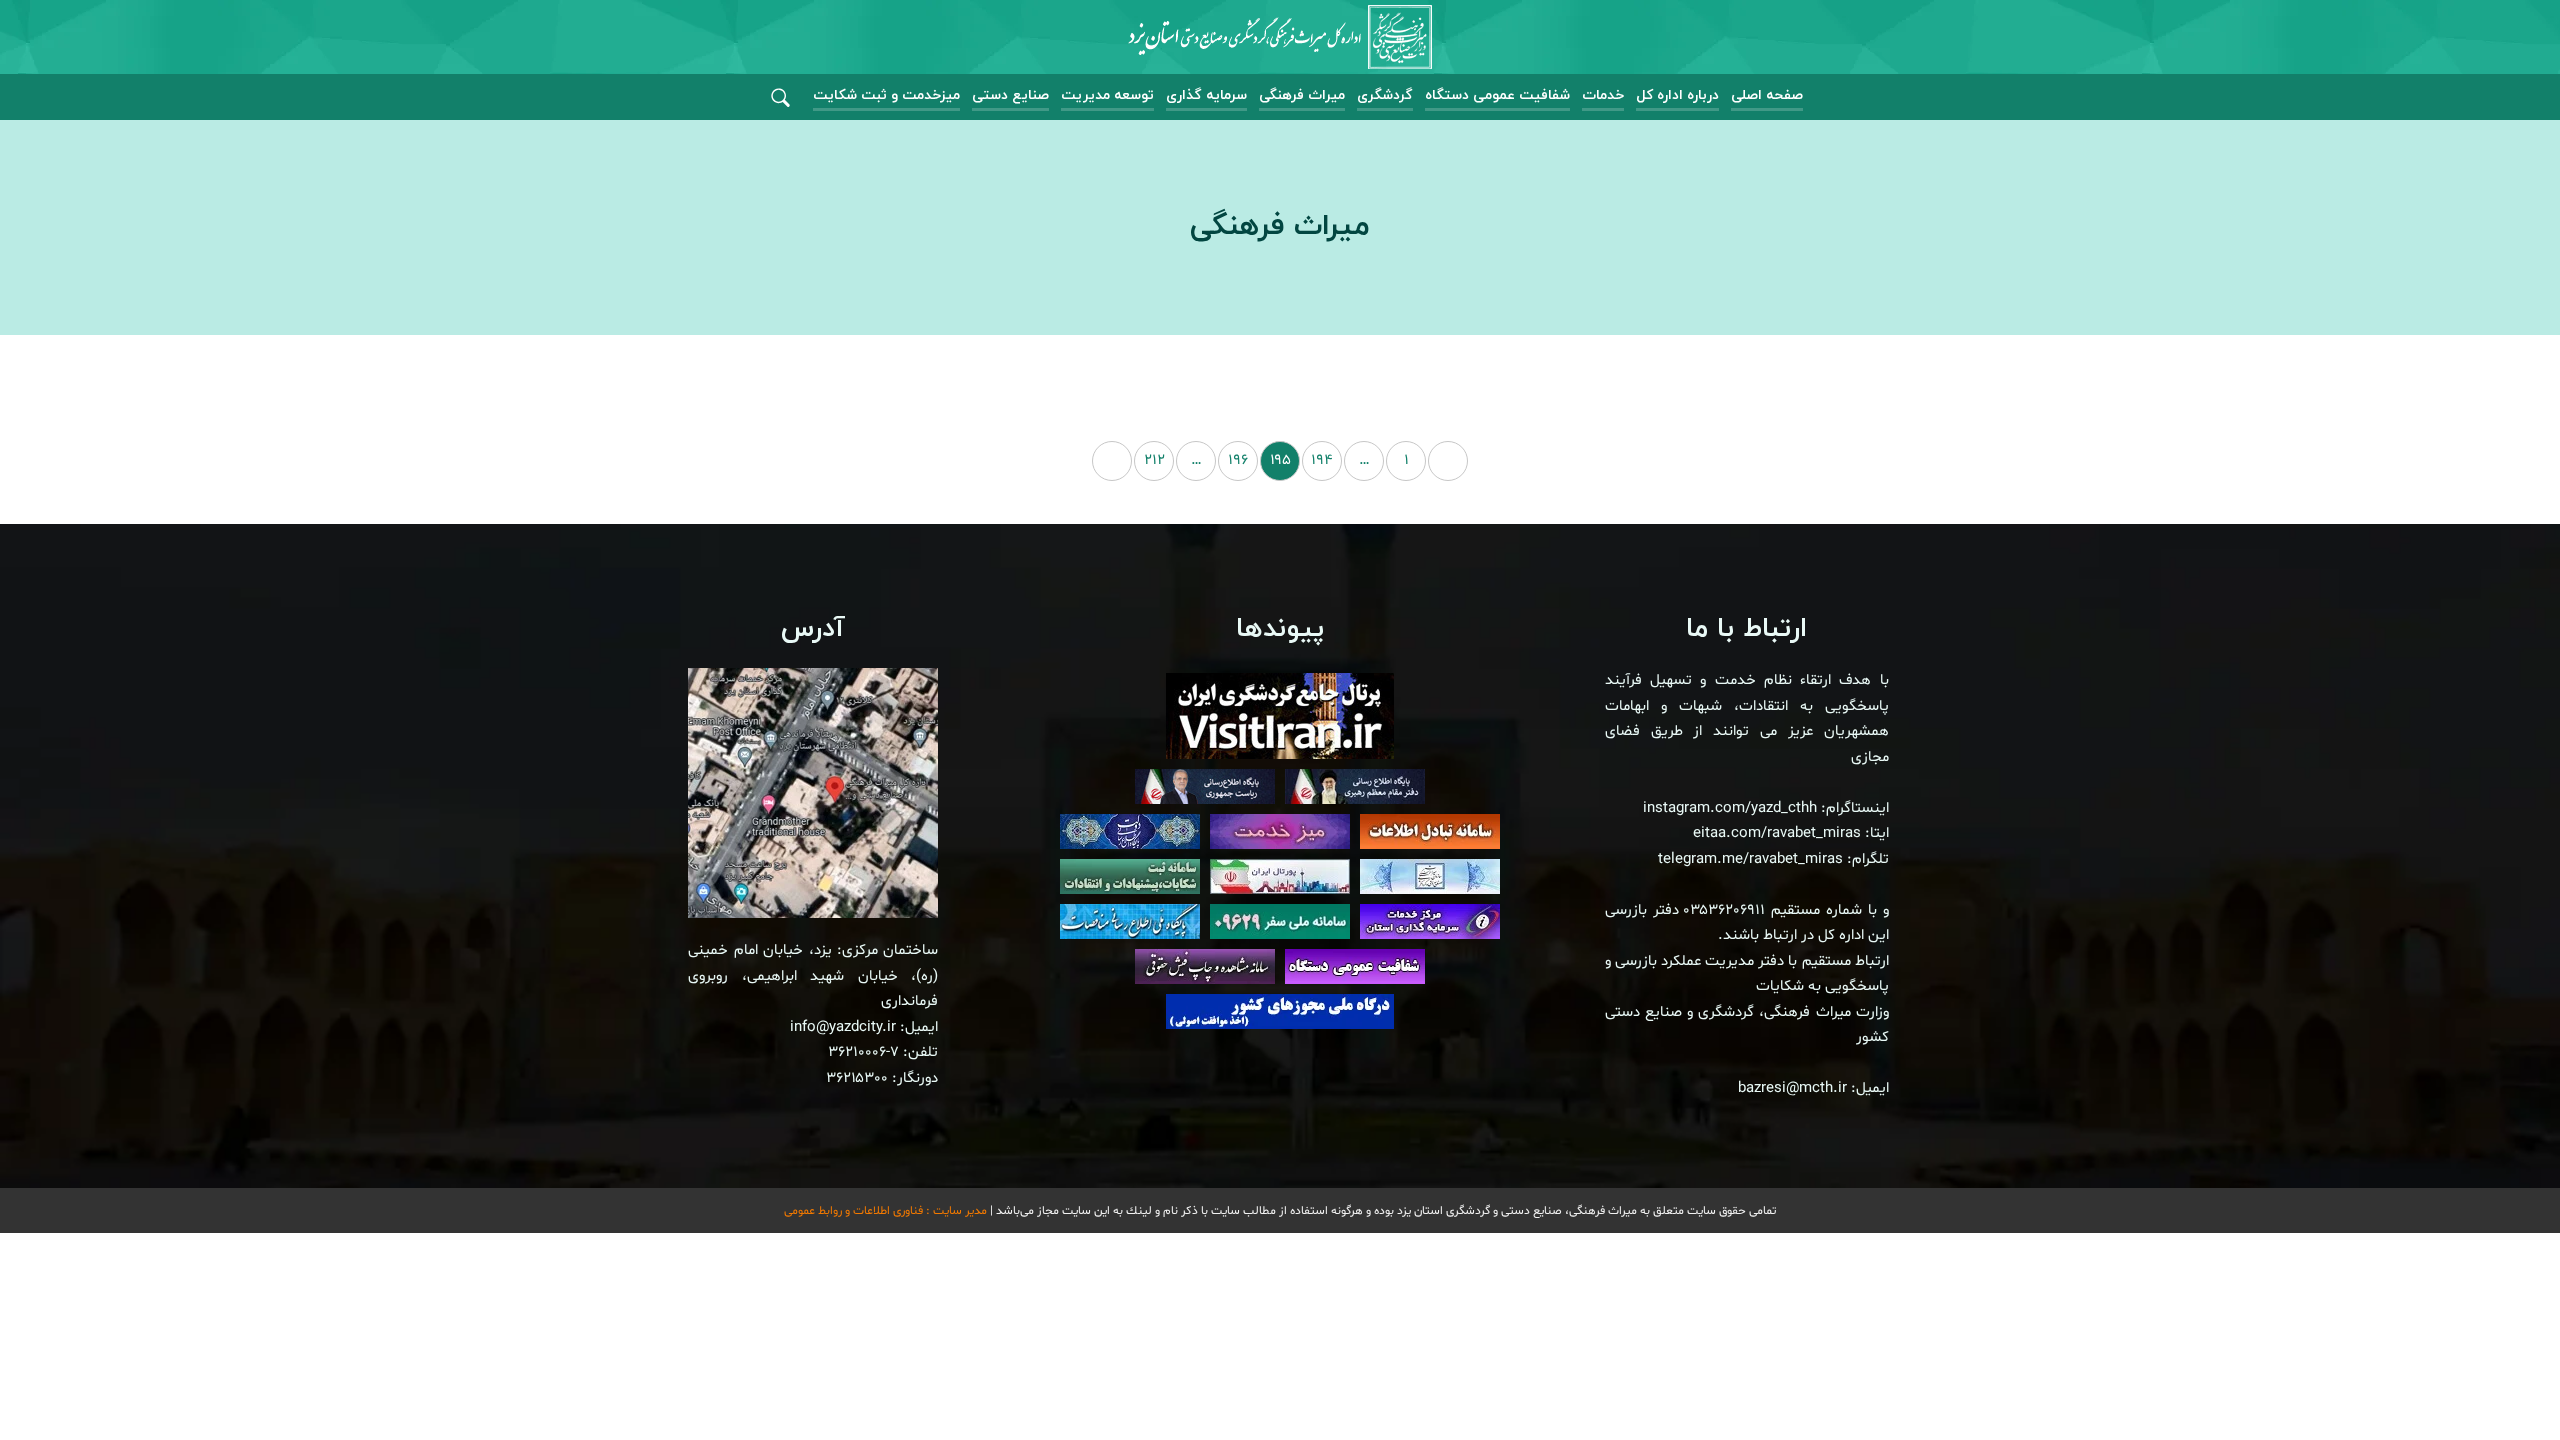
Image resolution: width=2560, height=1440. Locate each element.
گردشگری (1385, 95)
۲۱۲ (1154, 460)
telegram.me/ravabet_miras (1750, 859)
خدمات (1603, 95)
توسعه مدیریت (1107, 95)
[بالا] (2490, 1380)
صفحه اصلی (1767, 95)
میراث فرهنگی (1302, 95)
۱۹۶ (1238, 460)
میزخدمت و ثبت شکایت (886, 95)
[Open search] (780, 98)
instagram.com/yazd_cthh (1730, 808)
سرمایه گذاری (1206, 95)
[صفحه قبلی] (1448, 461)
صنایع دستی (1010, 95)
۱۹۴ (1322, 460)
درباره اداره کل (1677, 95)
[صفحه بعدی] (1112, 461)
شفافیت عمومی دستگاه (1497, 95)
